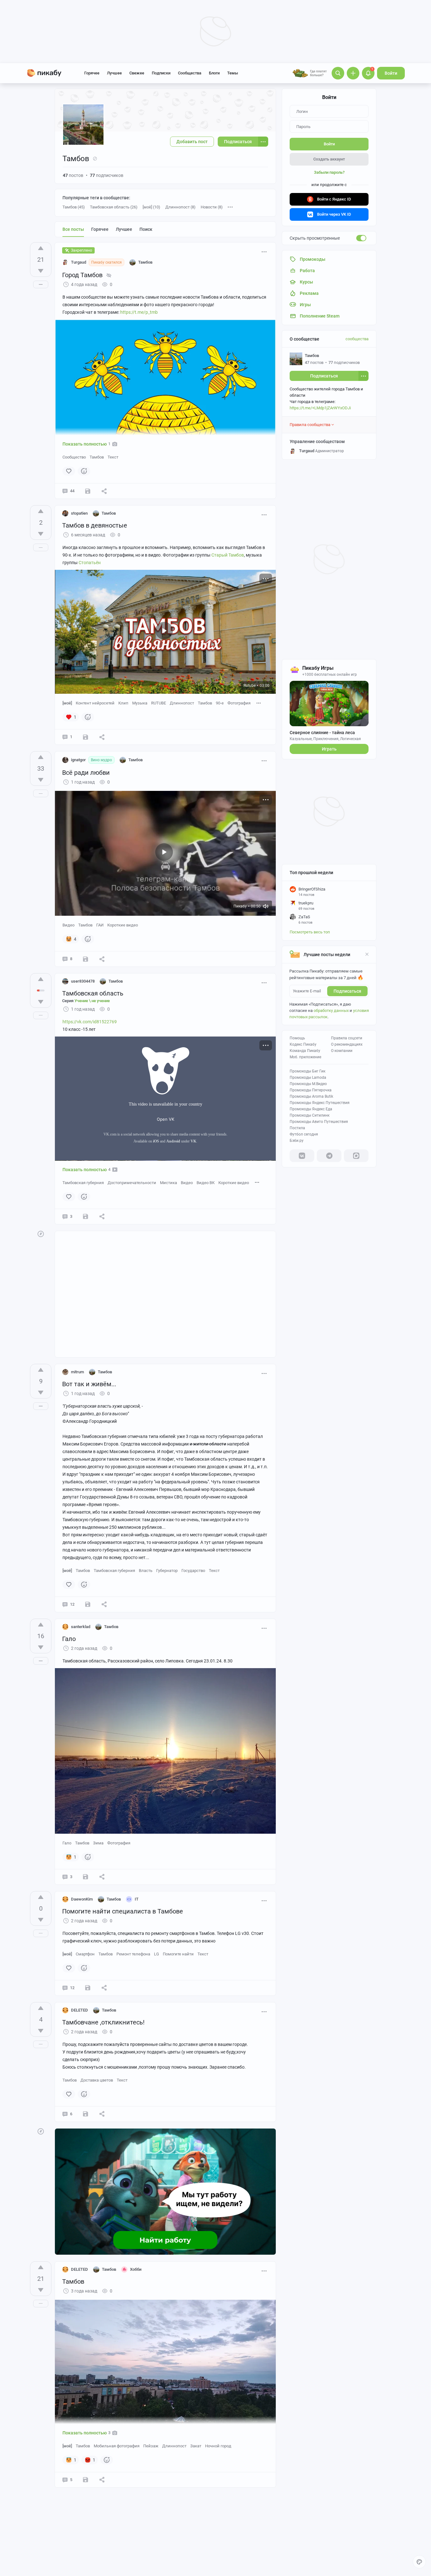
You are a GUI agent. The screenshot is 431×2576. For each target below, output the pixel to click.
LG (156, 1954)
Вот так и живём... (89, 1384)
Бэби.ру (297, 1141)
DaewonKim (82, 1899)
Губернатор (167, 1571)
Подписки (161, 73)
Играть (329, 749)
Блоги (214, 73)
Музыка (140, 703)
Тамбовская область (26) (114, 207)
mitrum (77, 1372)
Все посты (73, 229)
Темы (233, 73)
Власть (146, 1571)
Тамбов (97, 457)
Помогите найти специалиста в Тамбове (123, 1911)
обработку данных (331, 1011)
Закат (196, 2446)
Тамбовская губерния (83, 1183)
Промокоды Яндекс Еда (311, 1109)
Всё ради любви (86, 773)
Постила (297, 1128)
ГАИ (100, 925)
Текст (113, 457)
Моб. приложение (305, 1057)
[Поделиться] (104, 491)
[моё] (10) (151, 207)
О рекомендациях (347, 1044)
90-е (220, 703)
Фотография (239, 703)
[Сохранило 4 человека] (86, 959)
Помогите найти (178, 1954)
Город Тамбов (82, 275)
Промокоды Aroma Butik (311, 1096)
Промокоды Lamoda (308, 1078)
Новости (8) (212, 207)
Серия (86, 1001)
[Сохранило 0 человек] (88, 491)
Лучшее (114, 73)
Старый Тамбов (228, 555)
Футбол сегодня (304, 1134)
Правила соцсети (347, 1038)
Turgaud (79, 262)
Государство (193, 1571)
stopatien (79, 513)
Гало (69, 1639)
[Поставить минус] (41, 271)
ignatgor (78, 760)
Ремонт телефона (133, 1954)
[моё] (67, 703)
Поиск (146, 229)
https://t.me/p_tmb (139, 312)
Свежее (137, 73)
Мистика (168, 1183)
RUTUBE (159, 703)
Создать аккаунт (329, 159)
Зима (98, 1843)
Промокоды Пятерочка (311, 1090)
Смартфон (85, 1954)
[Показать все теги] (259, 703)
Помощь (297, 1038)
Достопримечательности (132, 1183)
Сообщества (190, 73)
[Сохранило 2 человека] (86, 1217)
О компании (342, 1051)
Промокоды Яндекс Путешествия (320, 1103)
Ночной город (218, 2446)
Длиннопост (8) (180, 207)
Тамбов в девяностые (95, 525)
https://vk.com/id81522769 (90, 1022)
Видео (68, 925)
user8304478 (83, 981)
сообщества (357, 339)
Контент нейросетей (95, 703)
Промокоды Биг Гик (307, 1071)
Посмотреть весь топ (310, 932)
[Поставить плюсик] (41, 248)
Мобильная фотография (117, 2446)
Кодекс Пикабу (303, 1044)
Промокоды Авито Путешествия (319, 1122)
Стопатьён (90, 563)
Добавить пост (192, 142)
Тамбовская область (93, 993)
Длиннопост (182, 703)
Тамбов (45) (74, 207)
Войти (391, 73)
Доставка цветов (97, 2080)
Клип (123, 703)
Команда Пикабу (305, 1051)
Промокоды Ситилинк (310, 1115)
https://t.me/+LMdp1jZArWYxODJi (320, 408)
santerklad (81, 1627)
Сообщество (74, 457)
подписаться (347, 991)
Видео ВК (206, 1183)
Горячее (92, 73)
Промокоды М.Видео (308, 1084)
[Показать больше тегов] (230, 207)
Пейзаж (151, 2446)
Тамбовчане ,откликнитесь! (103, 2022)
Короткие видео (123, 925)
